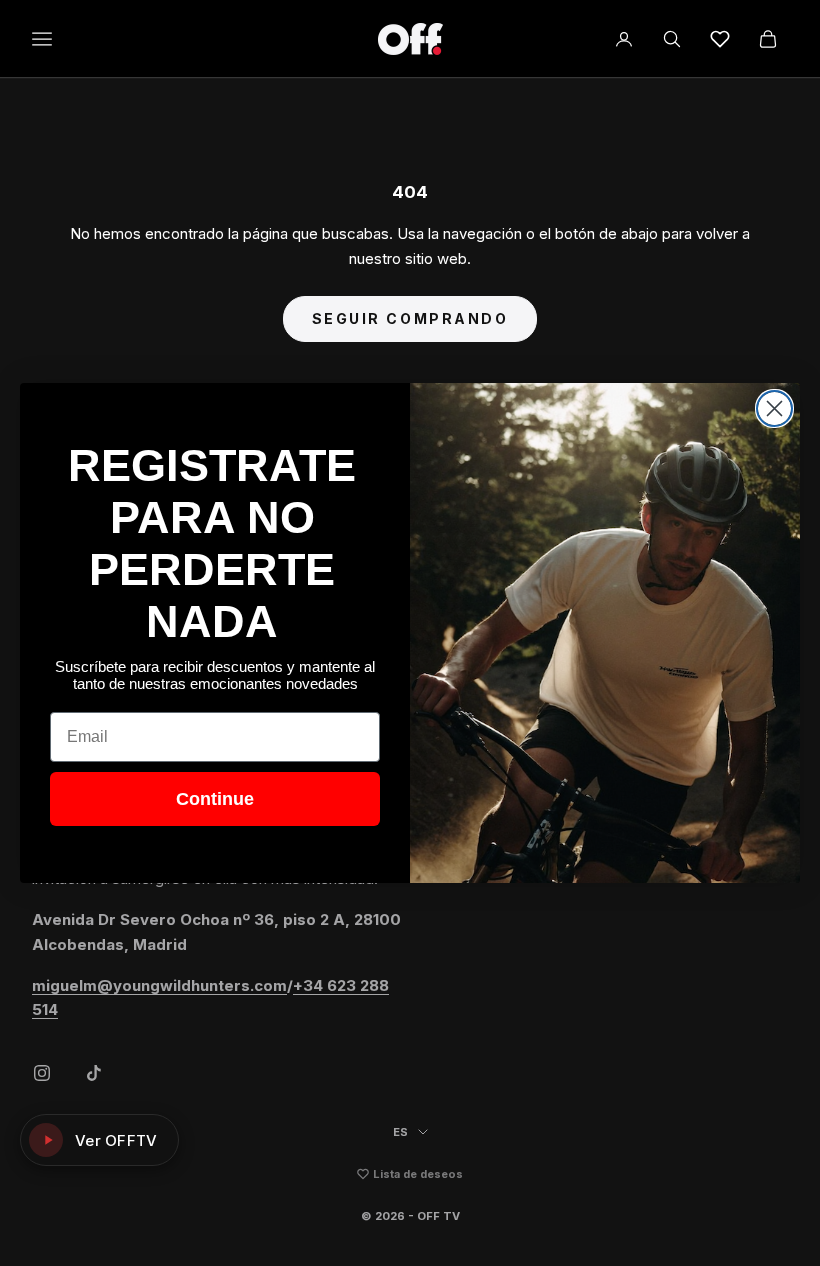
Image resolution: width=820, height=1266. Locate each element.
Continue (215, 799)
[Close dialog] (774, 408)
